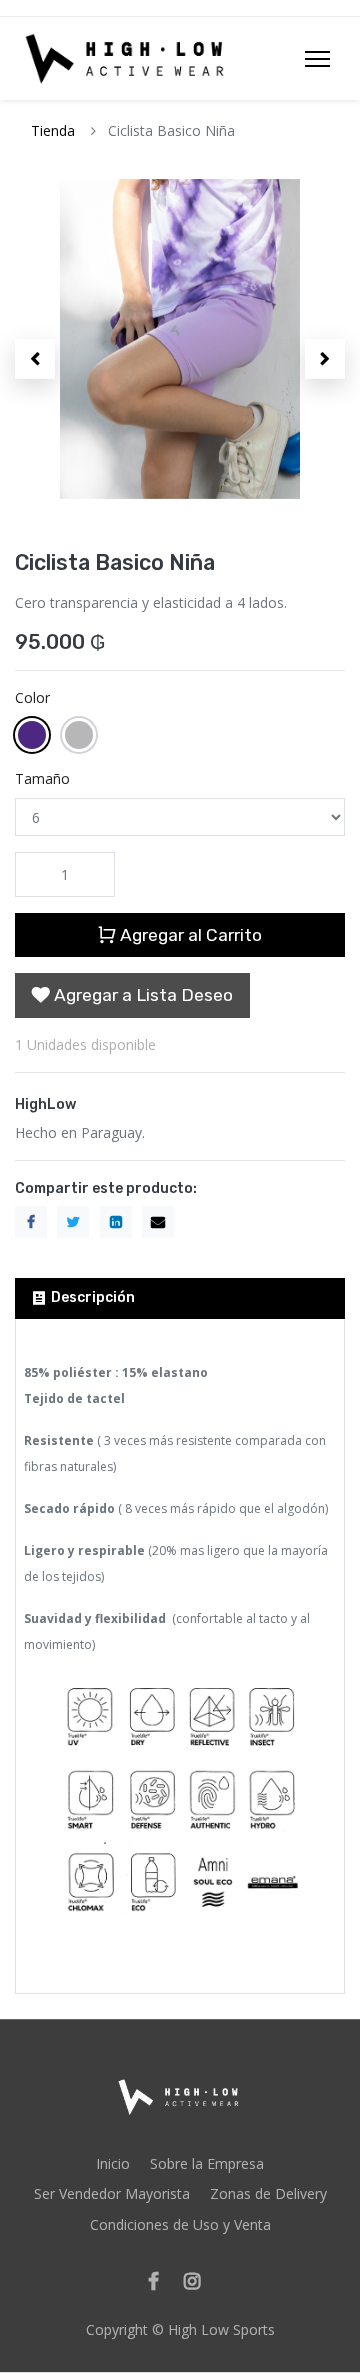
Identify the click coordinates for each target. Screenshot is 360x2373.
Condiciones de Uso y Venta (180, 2224)
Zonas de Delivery (268, 2193)
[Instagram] (198, 2282)
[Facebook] (160, 2282)
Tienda (53, 130)
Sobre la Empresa (207, 2163)
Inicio (113, 2163)
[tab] (180, 1298)
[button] (35, 359)
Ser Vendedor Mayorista (112, 2193)
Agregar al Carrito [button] (189, 935)
